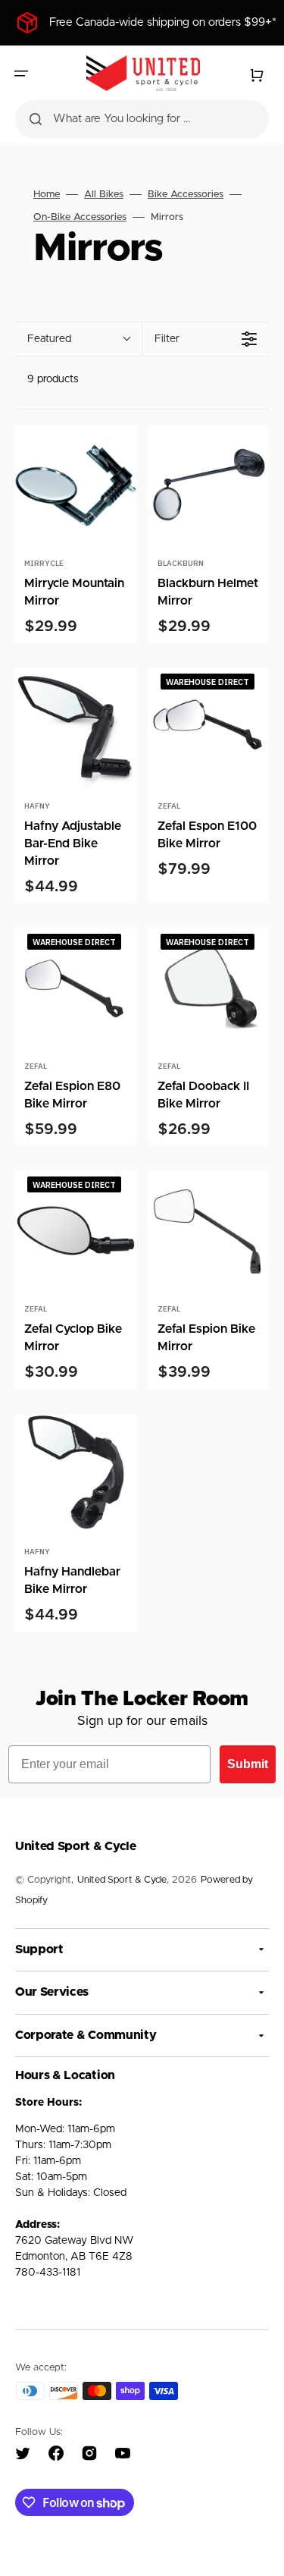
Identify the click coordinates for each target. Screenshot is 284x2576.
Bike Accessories (186, 195)
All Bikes (104, 195)
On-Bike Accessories (80, 217)
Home (47, 195)
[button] (21, 74)
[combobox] (142, 119)
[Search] (36, 119)
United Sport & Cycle (122, 1880)
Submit (248, 1764)
